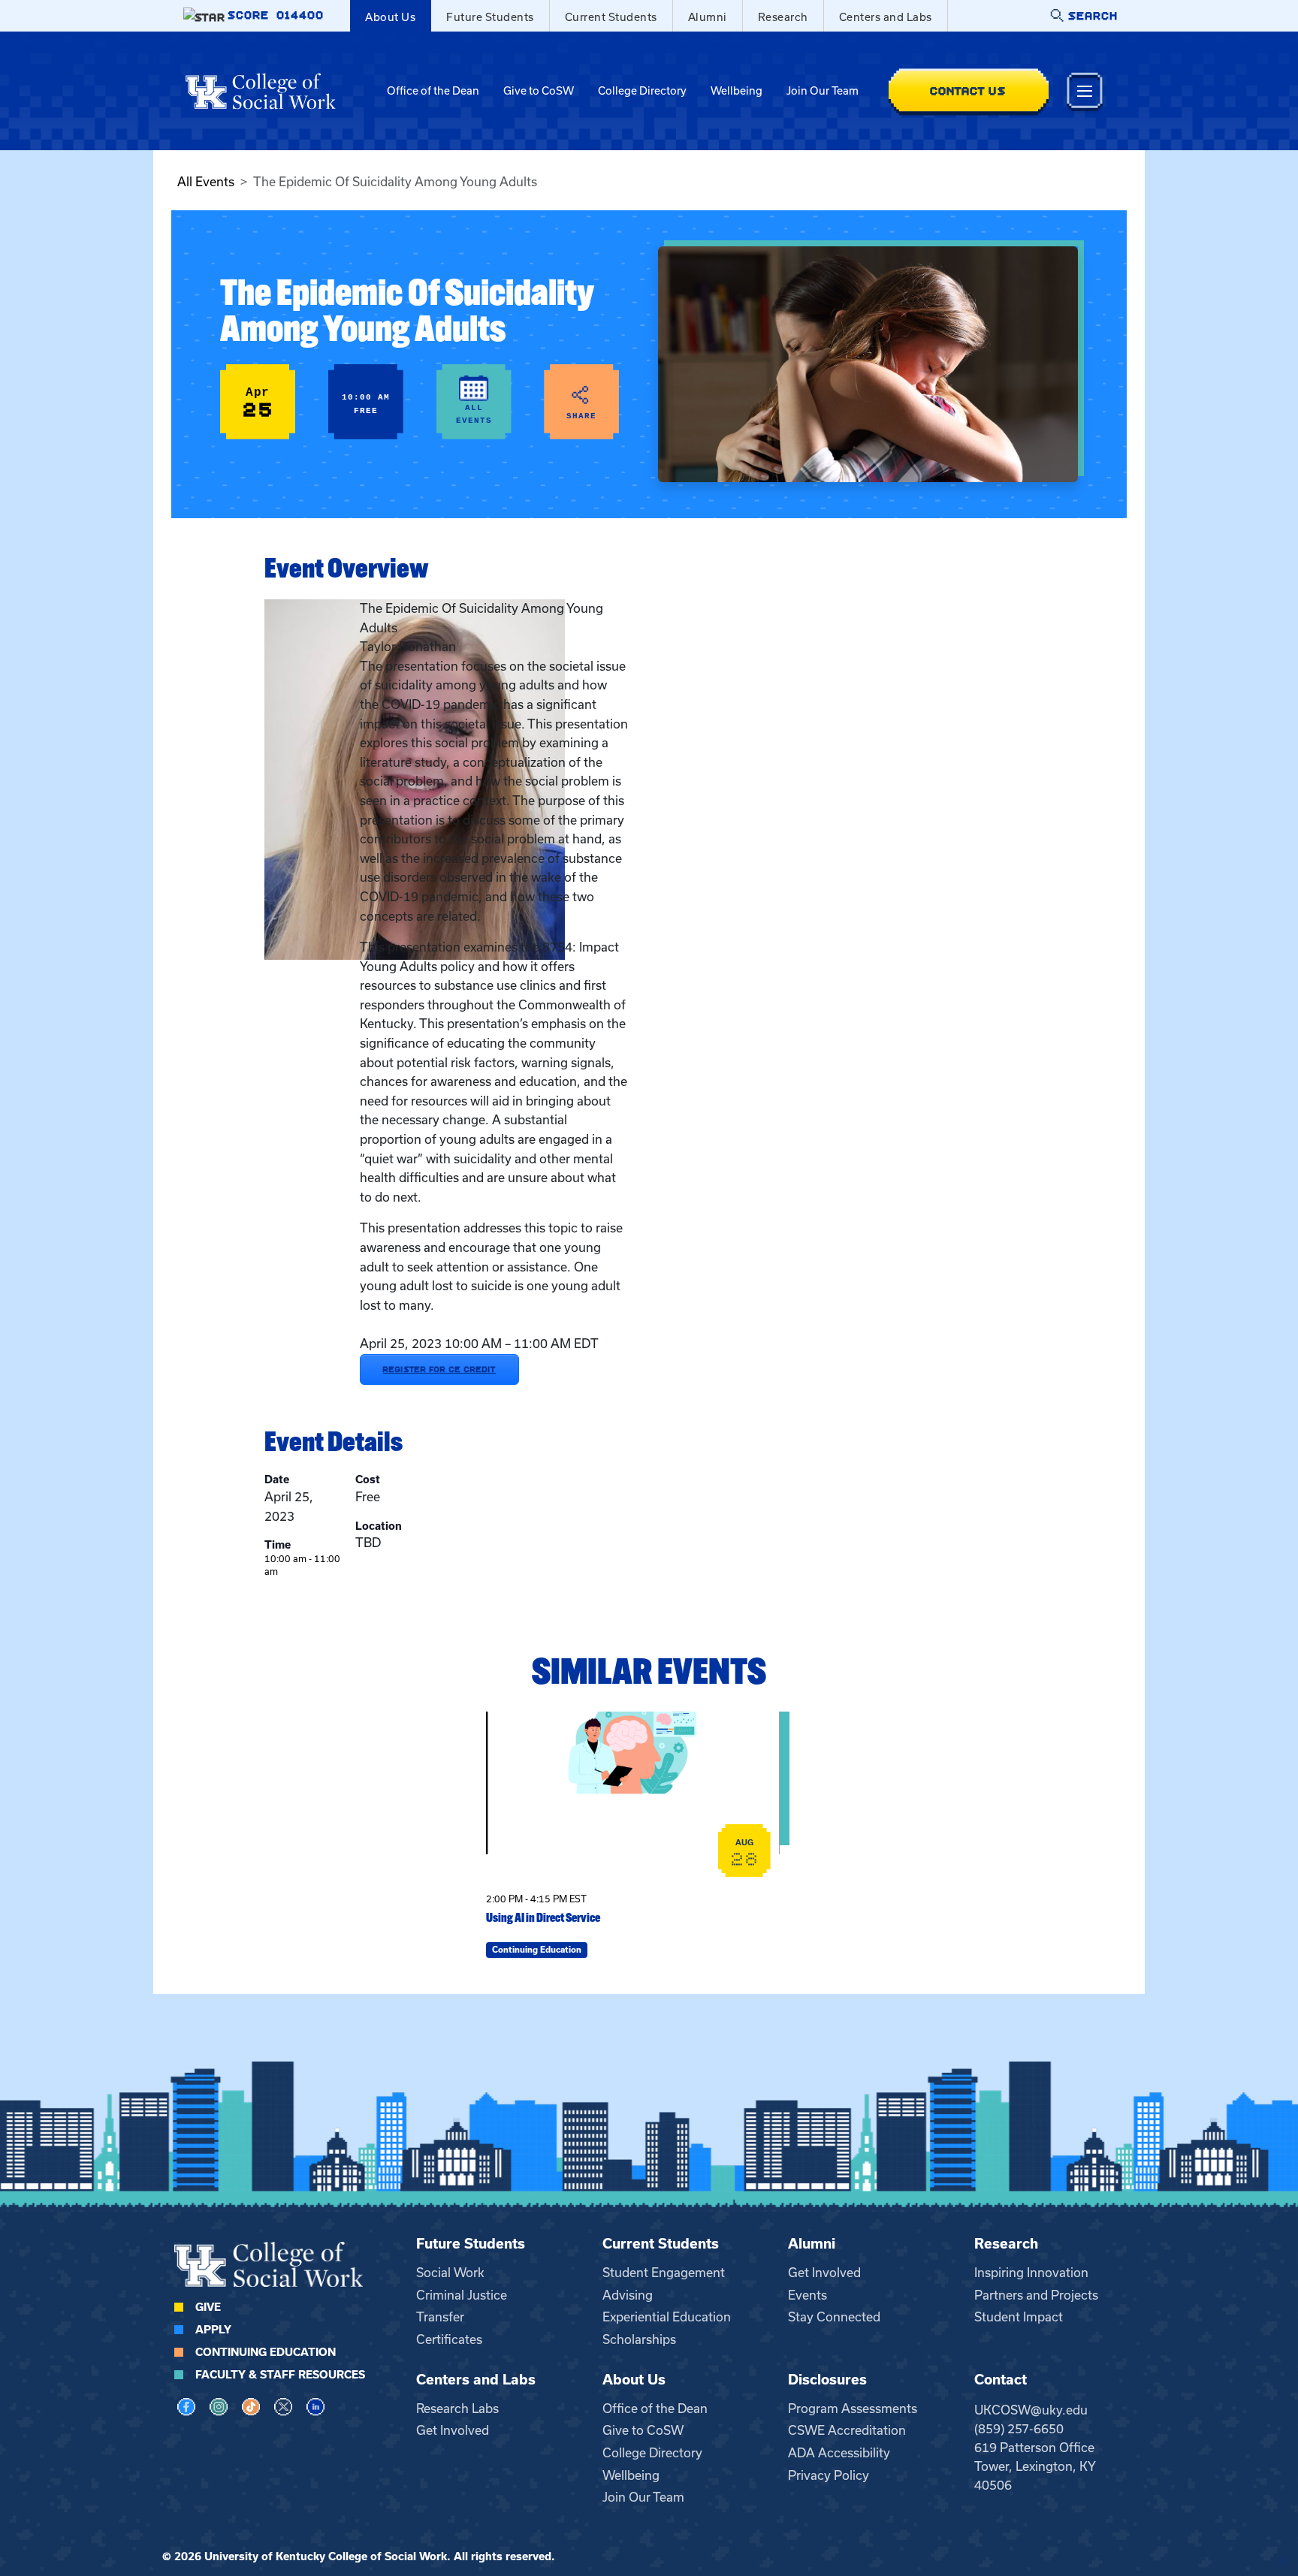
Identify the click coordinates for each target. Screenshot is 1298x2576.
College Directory (642, 91)
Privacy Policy (829, 2475)
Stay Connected (834, 2317)
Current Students (611, 17)
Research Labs (457, 2409)
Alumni (708, 17)
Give (208, 2307)
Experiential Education (667, 2317)
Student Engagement (664, 2273)
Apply (213, 2330)
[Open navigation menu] (1085, 91)
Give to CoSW (539, 91)
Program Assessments (853, 2409)
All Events (206, 182)
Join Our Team (823, 91)
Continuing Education (266, 2352)
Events (807, 2295)
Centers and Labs (886, 17)
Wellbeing (737, 91)
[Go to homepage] (261, 91)
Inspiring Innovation (1031, 2273)
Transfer (440, 2317)
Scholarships (639, 2339)
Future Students (490, 17)
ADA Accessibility (839, 2453)
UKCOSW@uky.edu (1031, 2410)
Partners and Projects (1036, 2295)
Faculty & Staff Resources (280, 2375)
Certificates (449, 2339)
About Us (390, 17)
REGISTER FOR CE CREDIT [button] (439, 1369)
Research (783, 17)
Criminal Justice (462, 2295)
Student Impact (1019, 2317)
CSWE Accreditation (847, 2430)
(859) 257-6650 (1019, 2429)
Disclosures (827, 2380)
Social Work (450, 2273)
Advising (628, 2295)
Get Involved (824, 2273)
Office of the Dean (433, 91)
